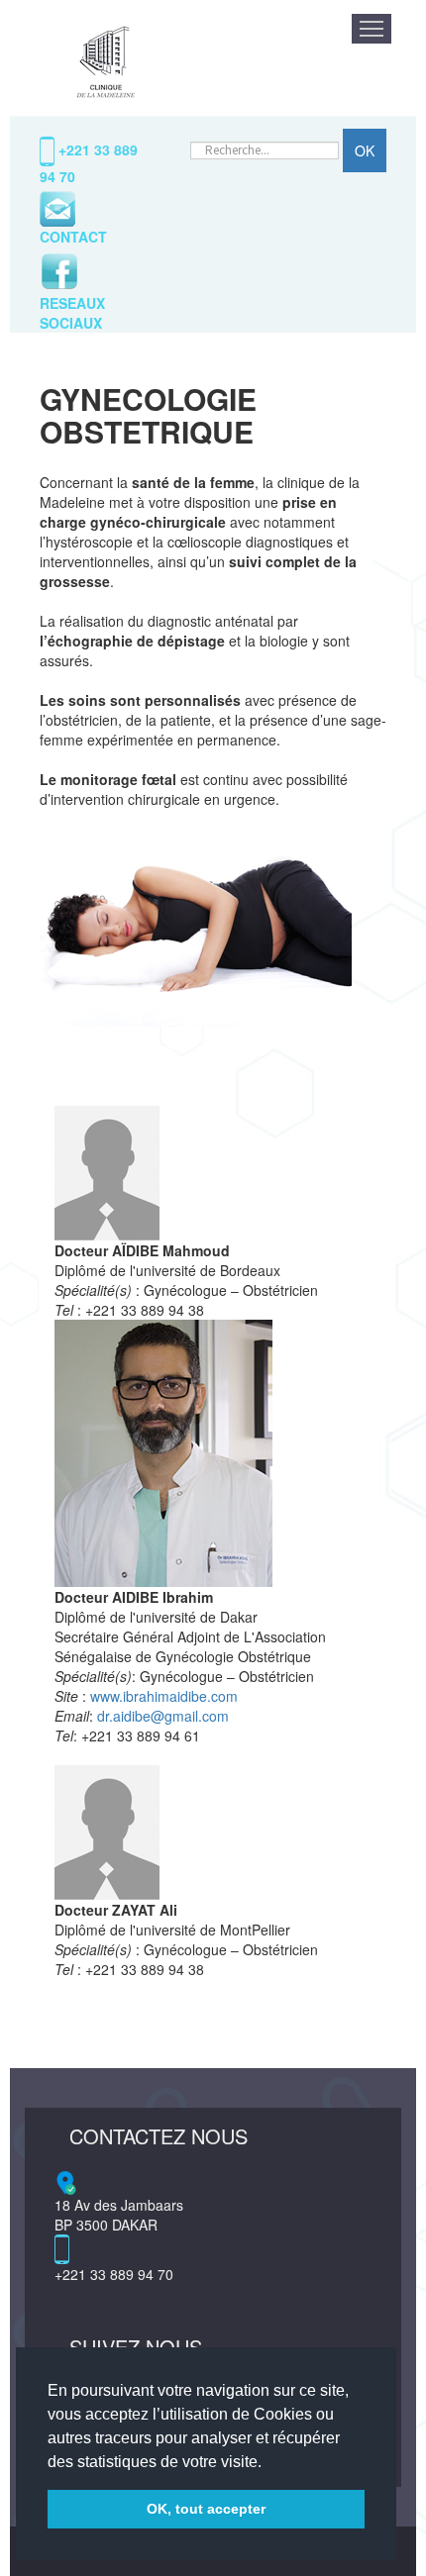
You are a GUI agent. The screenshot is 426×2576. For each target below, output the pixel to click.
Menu (372, 29)
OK (365, 150)
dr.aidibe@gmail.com (163, 1716)
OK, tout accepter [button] (206, 2509)
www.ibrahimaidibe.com (164, 1696)
